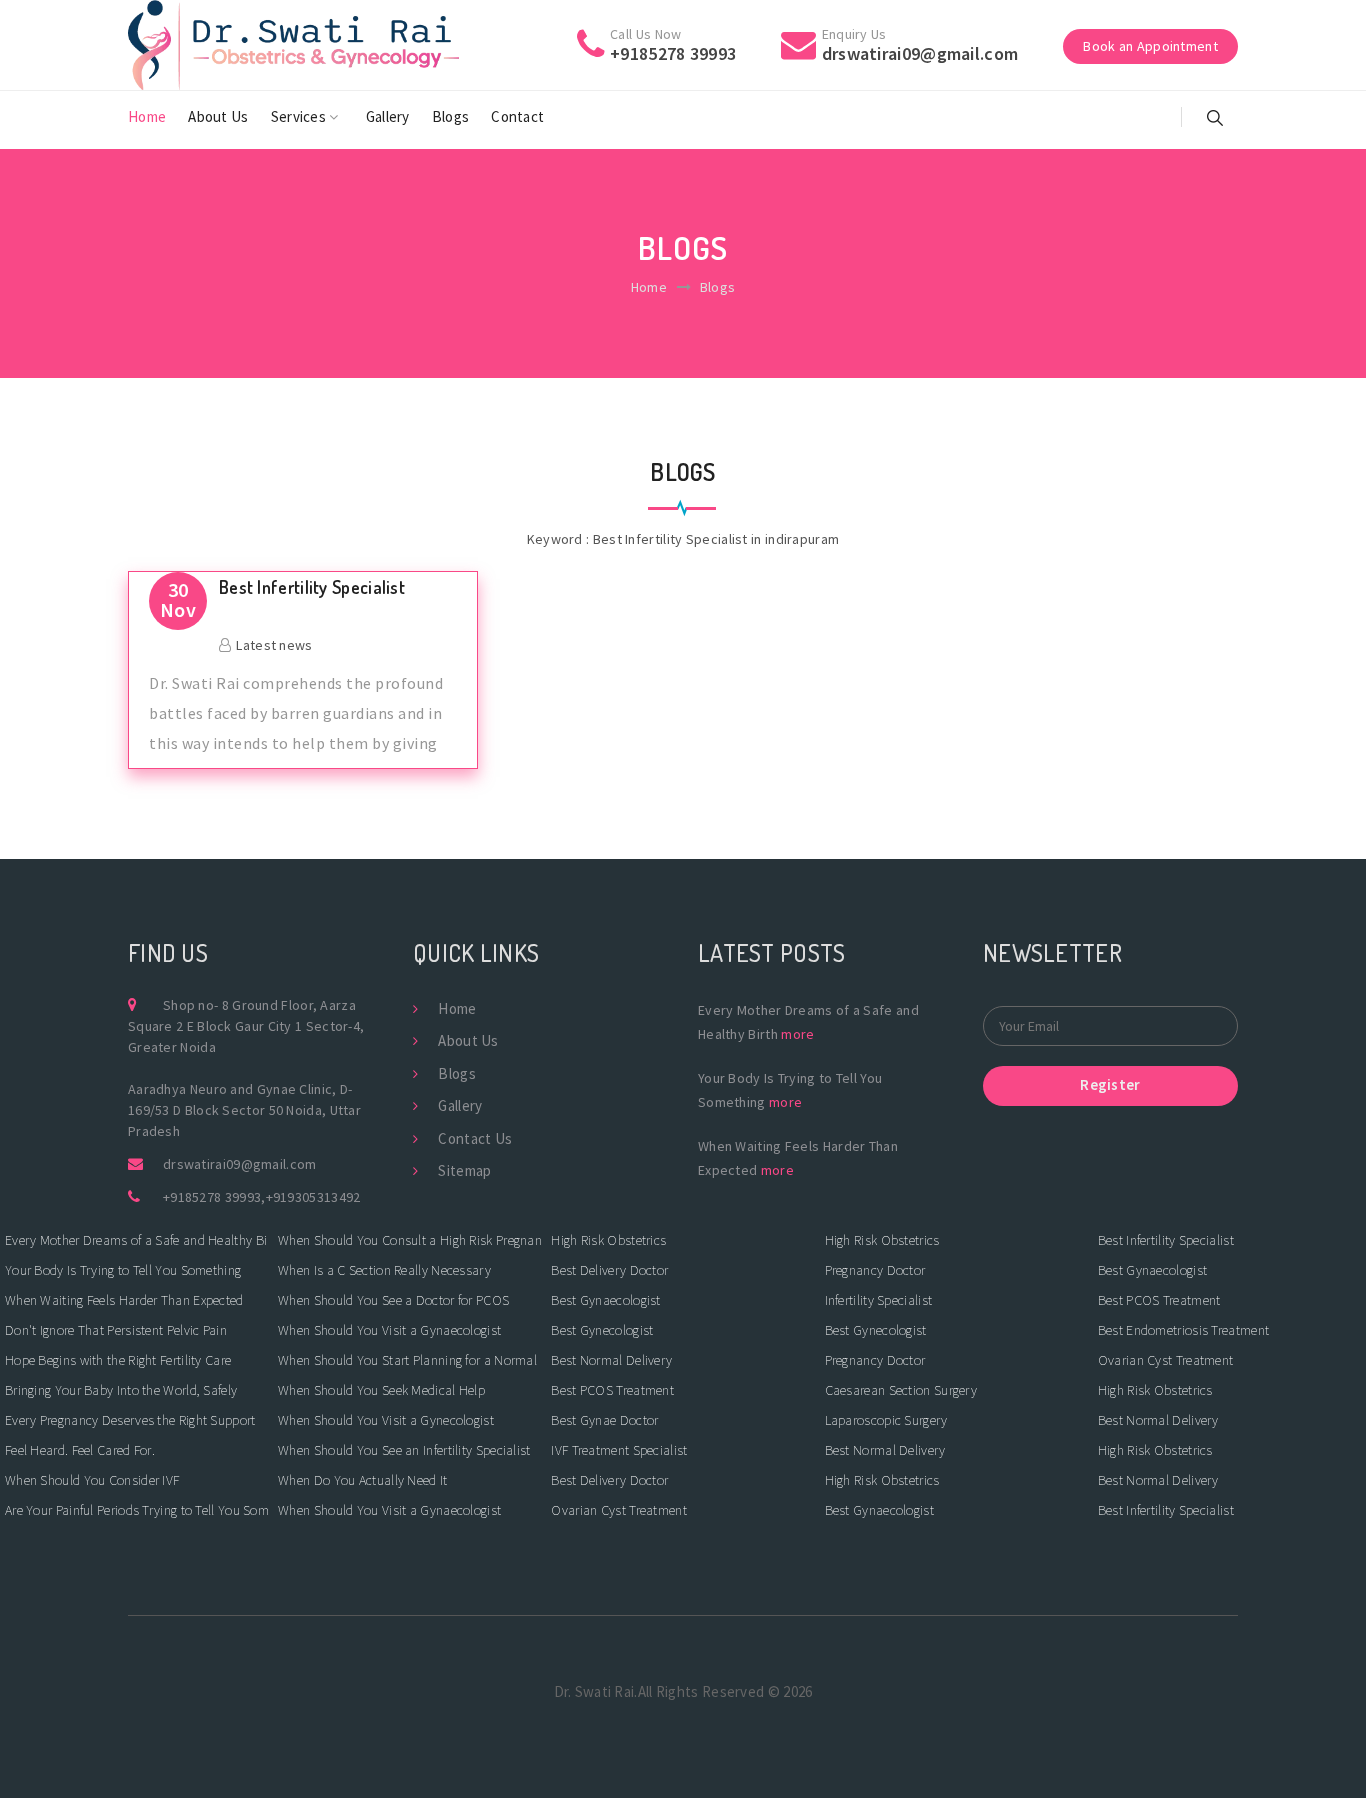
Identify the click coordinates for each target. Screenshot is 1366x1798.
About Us (218, 116)
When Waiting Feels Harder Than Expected (124, 1300)
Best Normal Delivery (611, 1360)
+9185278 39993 (212, 1197)
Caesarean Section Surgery (901, 1390)
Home (147, 116)
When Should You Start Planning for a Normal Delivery (409, 1360)
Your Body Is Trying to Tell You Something (123, 1270)
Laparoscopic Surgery (886, 1420)
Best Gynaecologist (605, 1300)
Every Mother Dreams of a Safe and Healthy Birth (136, 1240)
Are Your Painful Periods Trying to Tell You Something (136, 1510)
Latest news (274, 645)
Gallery (388, 116)
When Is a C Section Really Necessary (384, 1270)
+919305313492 (313, 1197)
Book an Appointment (1150, 46)
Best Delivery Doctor (609, 1270)
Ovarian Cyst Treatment (619, 1510)
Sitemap (464, 1170)
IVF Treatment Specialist (619, 1450)
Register (1110, 1084)
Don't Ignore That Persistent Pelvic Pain (116, 1330)
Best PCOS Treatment (612, 1390)
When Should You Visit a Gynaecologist (389, 1330)
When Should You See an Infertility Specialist (404, 1450)
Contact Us (475, 1138)
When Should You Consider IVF (92, 1480)
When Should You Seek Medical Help (381, 1390)
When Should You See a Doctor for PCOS (393, 1300)
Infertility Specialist (879, 1300)
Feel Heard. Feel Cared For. (80, 1450)
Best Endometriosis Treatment (1183, 1330)
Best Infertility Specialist (312, 587)
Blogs (451, 116)
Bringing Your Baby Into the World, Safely (121, 1390)
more (797, 1034)
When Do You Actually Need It (362, 1480)
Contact (517, 116)
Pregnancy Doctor (875, 1270)
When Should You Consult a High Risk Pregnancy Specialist (409, 1240)
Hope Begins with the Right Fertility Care (118, 1360)
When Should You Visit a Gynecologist (386, 1420)
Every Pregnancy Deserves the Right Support (130, 1420)
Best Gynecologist (602, 1330)
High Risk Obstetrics (608, 1240)
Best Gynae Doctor (604, 1420)
